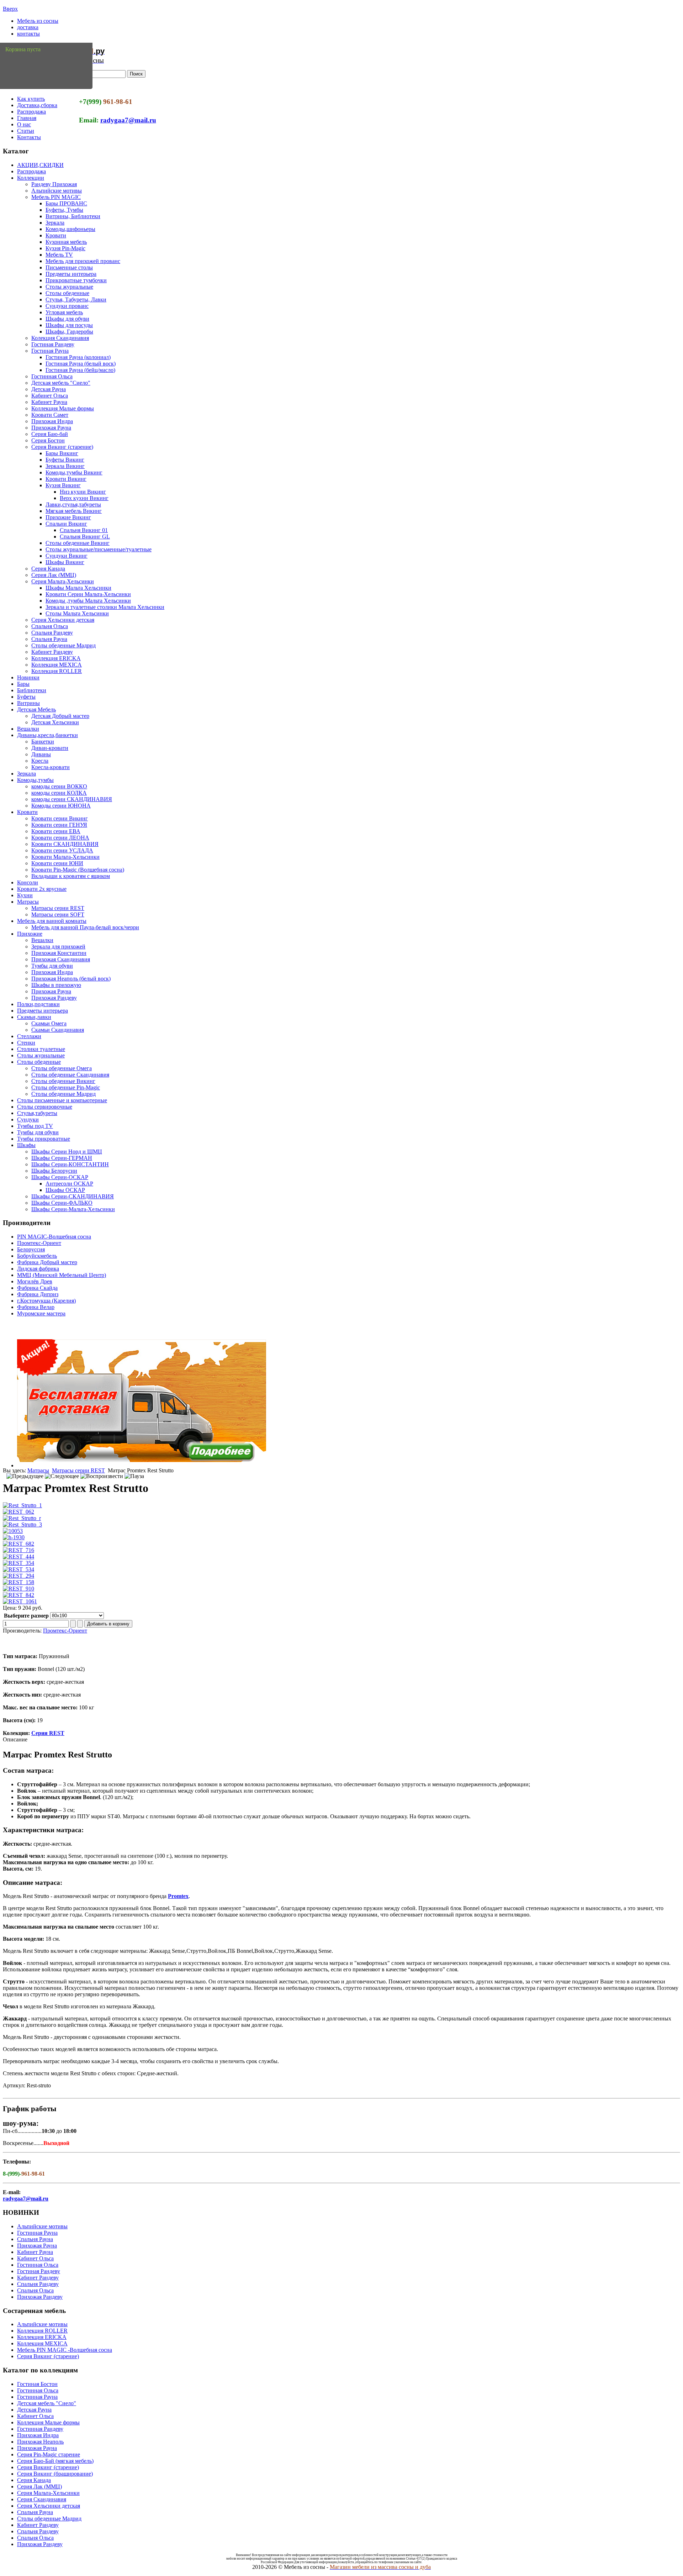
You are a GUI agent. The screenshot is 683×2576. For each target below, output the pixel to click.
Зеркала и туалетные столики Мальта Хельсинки (105, 607)
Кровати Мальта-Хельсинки (65, 857)
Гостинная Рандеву (40, 2429)
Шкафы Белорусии (54, 1171)
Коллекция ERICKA (56, 658)
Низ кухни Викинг (83, 492)
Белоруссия (31, 1249)
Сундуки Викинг (67, 556)
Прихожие (30, 934)
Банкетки (43, 742)
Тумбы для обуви (52, 966)
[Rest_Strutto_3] (22, 1524)
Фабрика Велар (36, 1307)
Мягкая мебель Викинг (74, 511)
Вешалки (28, 729)
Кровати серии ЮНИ (57, 863)
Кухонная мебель (66, 242)
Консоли (28, 882)
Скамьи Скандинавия (58, 1030)
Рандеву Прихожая (54, 184)
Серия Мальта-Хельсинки (63, 581)
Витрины (28, 703)
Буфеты (26, 697)
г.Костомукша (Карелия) (46, 1301)
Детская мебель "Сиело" (61, 383)
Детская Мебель (36, 709)
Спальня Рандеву (52, 633)
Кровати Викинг (66, 479)
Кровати (56, 235)
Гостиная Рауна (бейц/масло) (80, 370)
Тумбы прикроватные (44, 1139)
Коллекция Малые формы (63, 408)
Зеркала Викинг (65, 466)
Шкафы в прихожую (56, 985)
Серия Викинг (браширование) (55, 2474)
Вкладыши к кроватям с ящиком (71, 876)
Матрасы (28, 902)
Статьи (26, 131)
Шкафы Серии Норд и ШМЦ (67, 1152)
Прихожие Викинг (68, 517)
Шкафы (26, 1145)
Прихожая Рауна (51, 428)
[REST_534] (18, 1569)
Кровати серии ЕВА (56, 831)
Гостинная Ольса (52, 376)
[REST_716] (18, 1550)
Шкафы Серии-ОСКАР (60, 1177)
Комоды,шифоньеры (70, 229)
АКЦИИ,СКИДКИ (40, 165)
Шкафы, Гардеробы (69, 332)
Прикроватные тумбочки (76, 280)
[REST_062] (18, 1512)
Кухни (25, 895)
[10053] (13, 1531)
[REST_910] (18, 1589)
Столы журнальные (69, 287)
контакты (28, 34)
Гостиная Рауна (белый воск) (81, 364)
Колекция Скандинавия (60, 338)
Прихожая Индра (52, 421)
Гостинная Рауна (37, 2233)
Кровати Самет (50, 415)
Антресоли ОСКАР (69, 1184)
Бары (23, 684)
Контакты (29, 137)
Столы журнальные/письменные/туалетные (99, 549)
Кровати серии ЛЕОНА (60, 838)
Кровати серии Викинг (60, 818)
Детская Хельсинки (55, 722)
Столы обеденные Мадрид (63, 645)
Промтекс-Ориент (39, 1243)
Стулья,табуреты (37, 1113)
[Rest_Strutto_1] (22, 1505)
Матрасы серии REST (58, 908)
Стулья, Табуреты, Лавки (76, 299)
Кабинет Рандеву (52, 652)
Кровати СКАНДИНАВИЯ (65, 844)
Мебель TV (59, 255)
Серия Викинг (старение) (62, 447)
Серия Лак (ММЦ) (54, 575)
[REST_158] (18, 1582)
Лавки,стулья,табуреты (73, 504)
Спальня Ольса (50, 626)
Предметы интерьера (71, 274)
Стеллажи (29, 1036)
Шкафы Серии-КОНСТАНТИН (70, 1164)
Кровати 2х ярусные (42, 889)
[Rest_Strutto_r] (22, 1518)
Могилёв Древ (35, 1281)
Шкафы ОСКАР (65, 1190)
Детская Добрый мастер (60, 716)
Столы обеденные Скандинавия (70, 1075)
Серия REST (48, 1733)
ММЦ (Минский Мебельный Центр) (62, 1275)
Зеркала (55, 223)
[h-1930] (14, 1537)
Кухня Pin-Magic (65, 248)
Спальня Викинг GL (85, 537)
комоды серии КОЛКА (59, 793)
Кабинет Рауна (49, 402)
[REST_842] (18, 1595)
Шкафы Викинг (65, 562)
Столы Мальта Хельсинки (77, 613)
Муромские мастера (41, 1313)
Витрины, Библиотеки (73, 216)
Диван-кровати (50, 748)
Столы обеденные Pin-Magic (66, 1087)
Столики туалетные (41, 1049)
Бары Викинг (62, 453)
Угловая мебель (64, 312)
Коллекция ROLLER (57, 671)
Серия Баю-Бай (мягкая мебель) (55, 2461)
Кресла (40, 761)
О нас (24, 124)
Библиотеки (32, 690)
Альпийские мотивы (57, 191)
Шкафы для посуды (69, 325)
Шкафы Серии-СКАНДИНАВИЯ (73, 1196)
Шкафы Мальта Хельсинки (78, 588)
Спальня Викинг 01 (84, 530)
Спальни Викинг (66, 524)
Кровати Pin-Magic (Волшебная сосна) (78, 870)
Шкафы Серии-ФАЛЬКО (62, 1203)
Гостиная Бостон (37, 2384)
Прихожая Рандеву (54, 998)
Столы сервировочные (45, 1107)
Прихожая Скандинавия (61, 959)
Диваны (41, 754)
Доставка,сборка (37, 105)
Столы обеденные (67, 293)
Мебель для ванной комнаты (52, 921)
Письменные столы (69, 267)
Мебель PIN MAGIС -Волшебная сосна (65, 2350)
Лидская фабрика (38, 1269)
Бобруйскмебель (37, 1256)
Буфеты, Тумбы (64, 210)
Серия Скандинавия (42, 2499)
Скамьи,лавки (34, 1017)
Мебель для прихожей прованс (83, 261)
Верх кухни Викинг (84, 498)
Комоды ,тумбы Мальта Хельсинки (88, 601)
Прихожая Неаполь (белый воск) (71, 979)
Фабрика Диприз (38, 1294)
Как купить (31, 99)
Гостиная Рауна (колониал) (78, 357)
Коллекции (31, 178)
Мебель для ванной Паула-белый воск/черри (85, 927)
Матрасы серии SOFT (58, 914)
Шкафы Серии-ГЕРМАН (62, 1158)
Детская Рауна (49, 389)
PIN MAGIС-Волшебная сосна (54, 1237)
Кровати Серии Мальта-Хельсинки (88, 594)
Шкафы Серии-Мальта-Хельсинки (73, 1209)
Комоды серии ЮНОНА (61, 806)
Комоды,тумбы (35, 780)
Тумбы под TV (35, 1126)
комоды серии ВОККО (59, 786)
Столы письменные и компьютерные (62, 1100)
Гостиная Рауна (50, 351)
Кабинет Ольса (50, 396)
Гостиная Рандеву (53, 344)
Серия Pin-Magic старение (49, 2454)
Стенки (26, 1043)
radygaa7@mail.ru (128, 120)
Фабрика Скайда (37, 1288)
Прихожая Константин (59, 953)
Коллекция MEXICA (57, 665)
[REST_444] (18, 1557)
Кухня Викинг (63, 485)
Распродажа (31, 112)
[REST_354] (18, 1563)
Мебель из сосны (38, 21)
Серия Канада (48, 569)
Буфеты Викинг (65, 460)
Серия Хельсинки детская (63, 620)
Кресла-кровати (51, 767)
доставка (28, 27)
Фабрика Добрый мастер (47, 1262)
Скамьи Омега (49, 1023)
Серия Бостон (48, 440)
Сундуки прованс (67, 306)
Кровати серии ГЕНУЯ (59, 825)
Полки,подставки (38, 1004)
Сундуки (28, 1119)
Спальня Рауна (49, 639)
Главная (27, 118)
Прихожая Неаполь (40, 2442)
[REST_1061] (20, 1601)
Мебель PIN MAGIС (56, 197)
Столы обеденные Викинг (78, 543)
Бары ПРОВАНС (66, 203)
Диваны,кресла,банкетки (47, 735)
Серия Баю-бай (50, 434)
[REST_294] (18, 1576)
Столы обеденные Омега (62, 1068)
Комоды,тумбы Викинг (74, 472)
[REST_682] (18, 1544)
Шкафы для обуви (67, 319)
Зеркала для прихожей (58, 947)
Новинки (28, 677)
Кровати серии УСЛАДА (62, 850)
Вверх (10, 9)
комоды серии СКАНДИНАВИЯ (72, 799)
